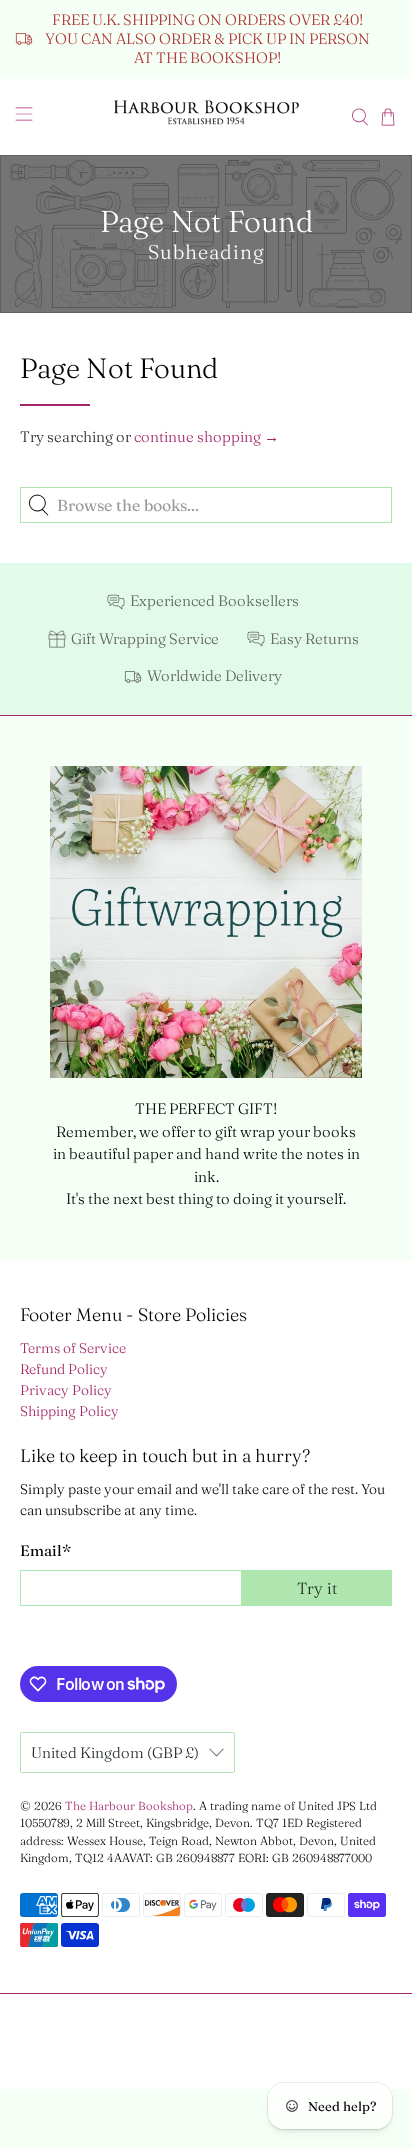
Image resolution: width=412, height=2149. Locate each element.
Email (45, 1550)
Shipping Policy (69, 1411)
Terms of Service (73, 1348)
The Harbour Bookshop (129, 1806)
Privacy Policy (66, 1390)
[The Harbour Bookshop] (206, 117)
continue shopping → (206, 436)
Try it (317, 1588)
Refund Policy (64, 1369)
